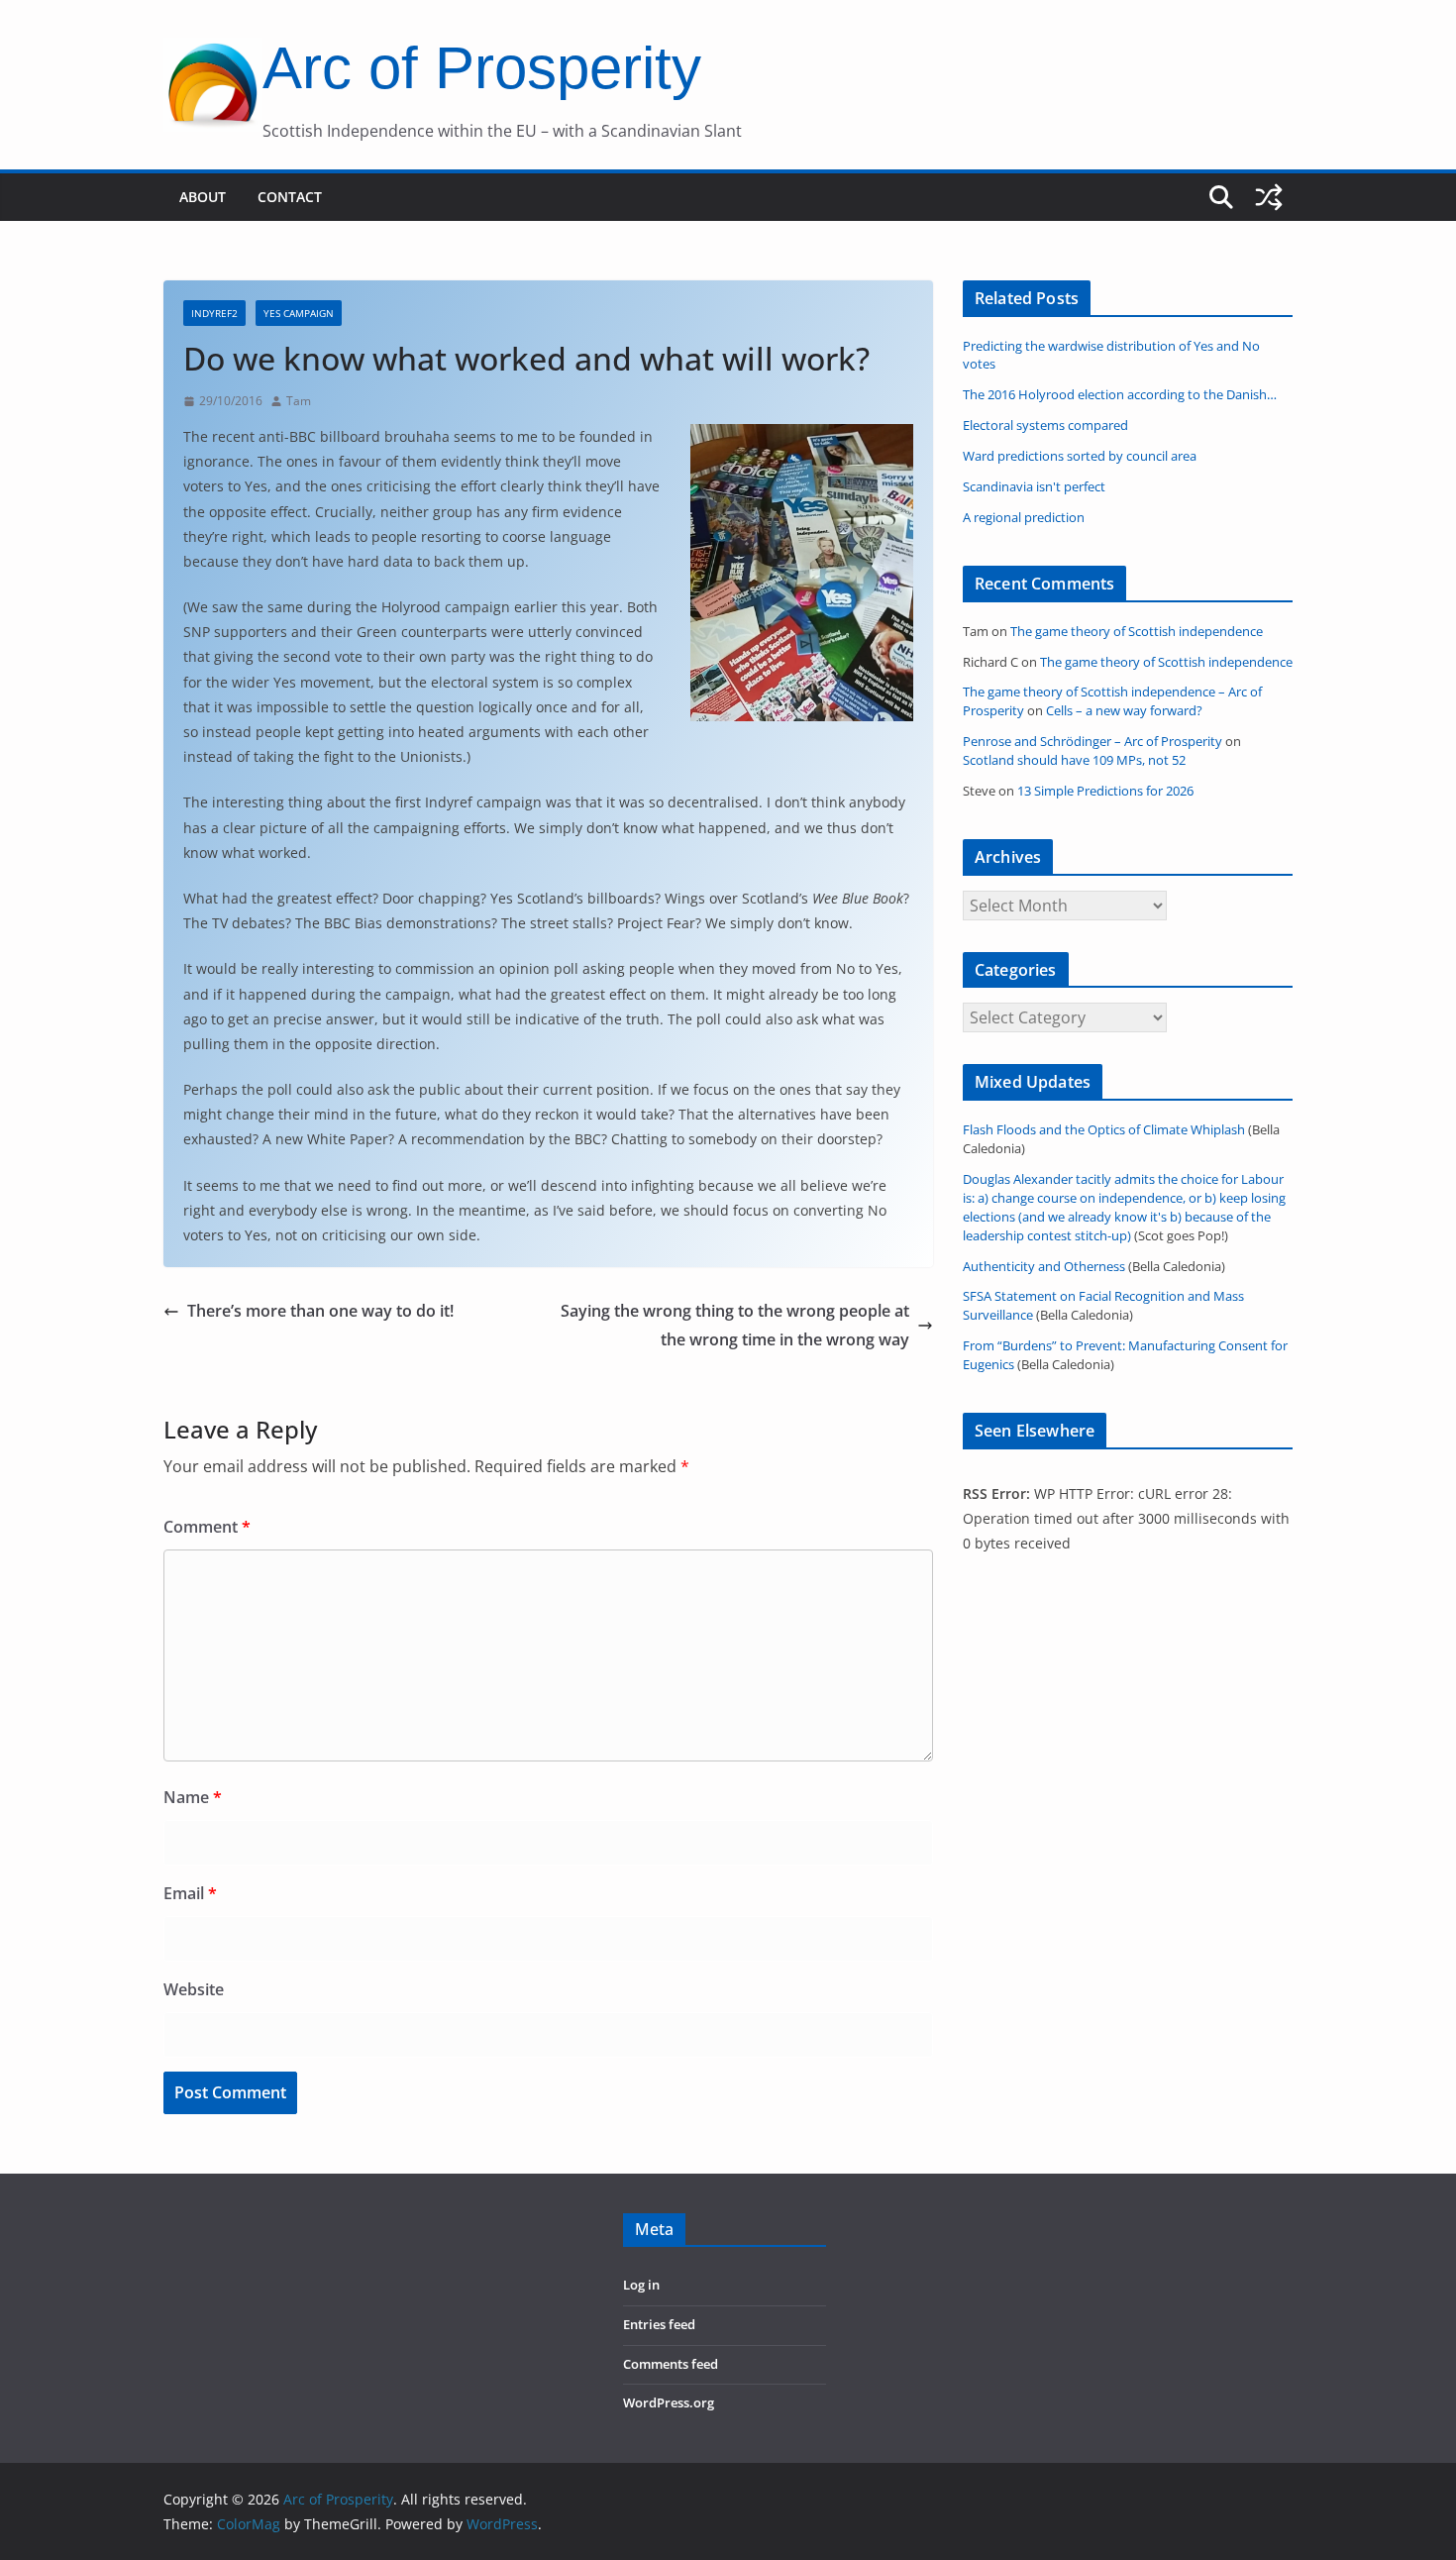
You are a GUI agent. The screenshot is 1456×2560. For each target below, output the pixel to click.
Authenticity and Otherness (1044, 1267)
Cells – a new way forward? (1124, 711)
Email (190, 1893)
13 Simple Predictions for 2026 (1105, 791)
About (203, 197)
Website (194, 1989)
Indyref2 (214, 313)
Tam (299, 401)
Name (193, 1797)
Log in (641, 2285)
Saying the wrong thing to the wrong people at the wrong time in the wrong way (735, 1325)
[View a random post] (1269, 197)
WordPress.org (669, 2403)
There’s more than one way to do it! (320, 1311)
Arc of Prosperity (482, 68)
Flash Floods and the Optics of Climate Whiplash (1104, 1130)
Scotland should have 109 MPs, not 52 (1074, 760)
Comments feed (671, 2364)
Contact (290, 197)
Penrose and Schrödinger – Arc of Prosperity (1092, 742)
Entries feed (659, 2325)
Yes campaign (299, 313)
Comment (207, 1527)
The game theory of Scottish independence (1137, 632)
